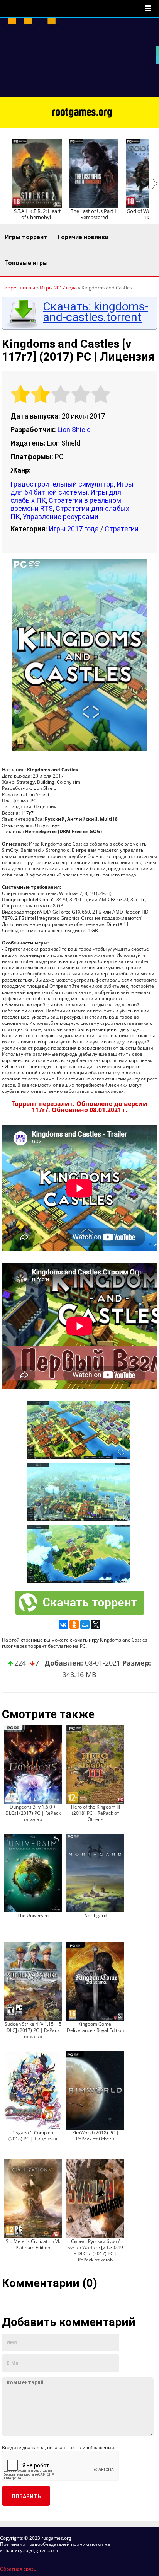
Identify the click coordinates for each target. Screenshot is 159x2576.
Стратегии (122, 529)
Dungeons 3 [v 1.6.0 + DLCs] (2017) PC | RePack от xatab (33, 1813)
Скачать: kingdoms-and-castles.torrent (96, 312)
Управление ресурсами (61, 516)
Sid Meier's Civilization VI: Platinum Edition (33, 2244)
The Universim (33, 1915)
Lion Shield (74, 430)
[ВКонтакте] (63, 1625)
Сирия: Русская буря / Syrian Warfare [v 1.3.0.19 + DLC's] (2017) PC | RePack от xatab (95, 2250)
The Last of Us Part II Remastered (94, 214)
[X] (96, 1625)
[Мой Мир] (85, 1625)
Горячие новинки (83, 237)
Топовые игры (26, 263)
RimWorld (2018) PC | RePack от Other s (96, 2136)
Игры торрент (26, 237)
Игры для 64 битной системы (72, 488)
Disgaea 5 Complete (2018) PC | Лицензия (33, 2136)
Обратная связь (18, 2569)
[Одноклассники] (74, 1625)
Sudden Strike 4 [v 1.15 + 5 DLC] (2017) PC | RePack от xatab (33, 2030)
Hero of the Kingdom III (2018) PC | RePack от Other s (96, 1813)
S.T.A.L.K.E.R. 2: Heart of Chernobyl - (37, 214)
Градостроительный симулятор (62, 484)
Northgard (95, 1915)
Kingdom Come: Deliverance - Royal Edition (95, 2027)
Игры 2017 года (74, 529)
